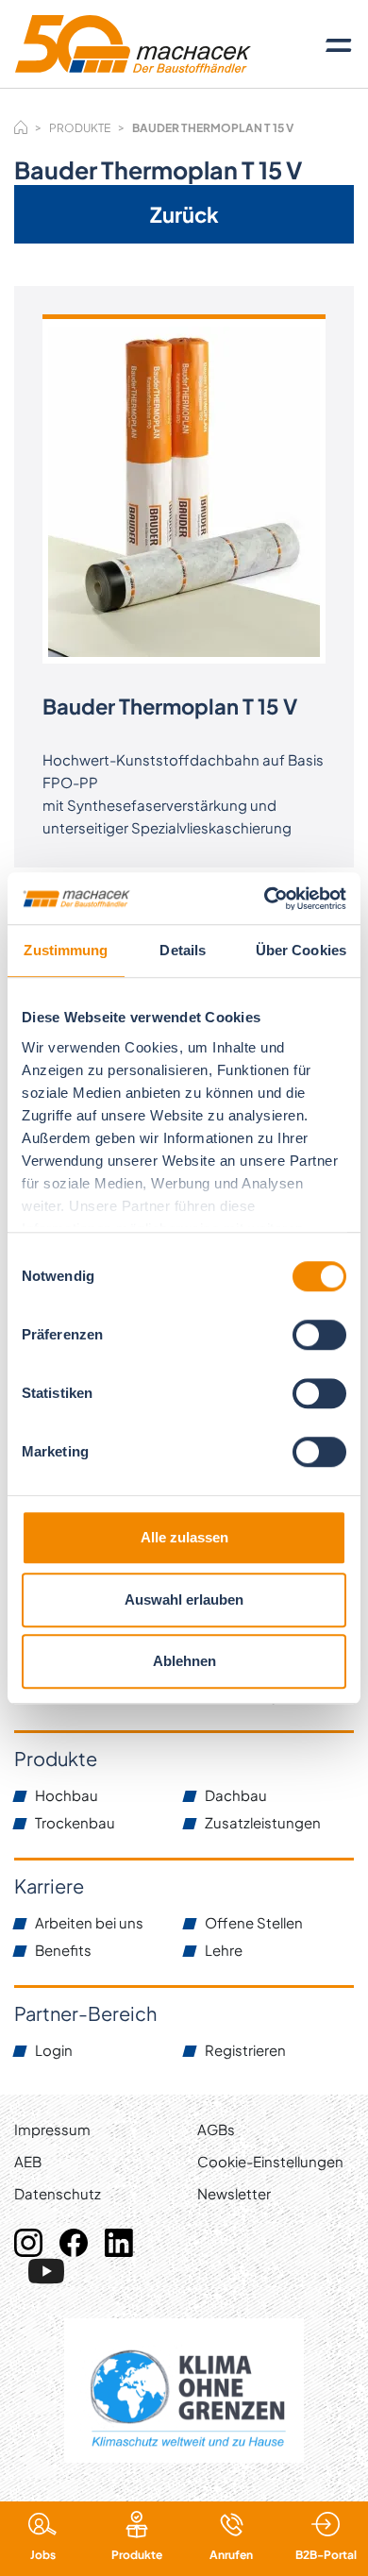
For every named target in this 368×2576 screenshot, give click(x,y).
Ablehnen (184, 1661)
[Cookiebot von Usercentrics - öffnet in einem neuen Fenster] (265, 899)
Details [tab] (183, 950)
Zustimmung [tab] (66, 950)
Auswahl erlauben (184, 1599)
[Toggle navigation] (339, 44)
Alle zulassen (184, 1537)
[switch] (319, 1335)
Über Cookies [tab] (301, 950)
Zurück (184, 214)
